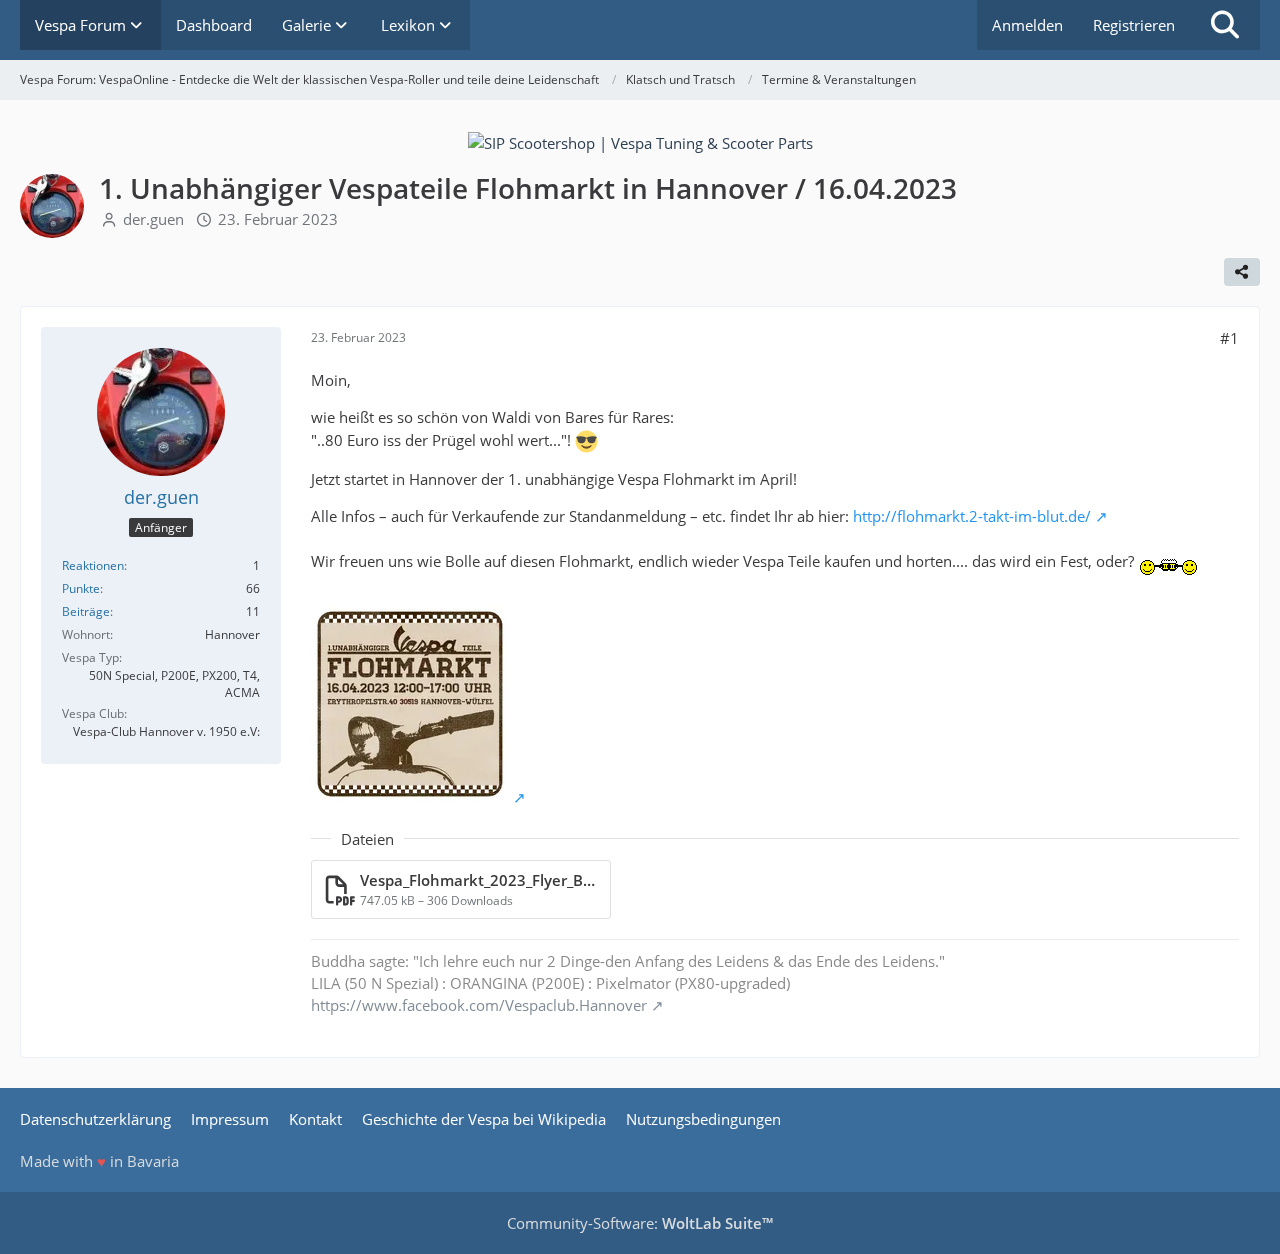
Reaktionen (93, 565)
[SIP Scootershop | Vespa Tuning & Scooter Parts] (640, 141)
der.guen (153, 219)
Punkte (81, 588)
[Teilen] (1242, 272)
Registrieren (1134, 25)
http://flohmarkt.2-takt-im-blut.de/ (972, 516)
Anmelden (1027, 25)
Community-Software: (640, 1223)
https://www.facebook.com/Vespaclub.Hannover (479, 1005)
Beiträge (86, 611)
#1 (1229, 338)
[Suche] (1225, 25)
